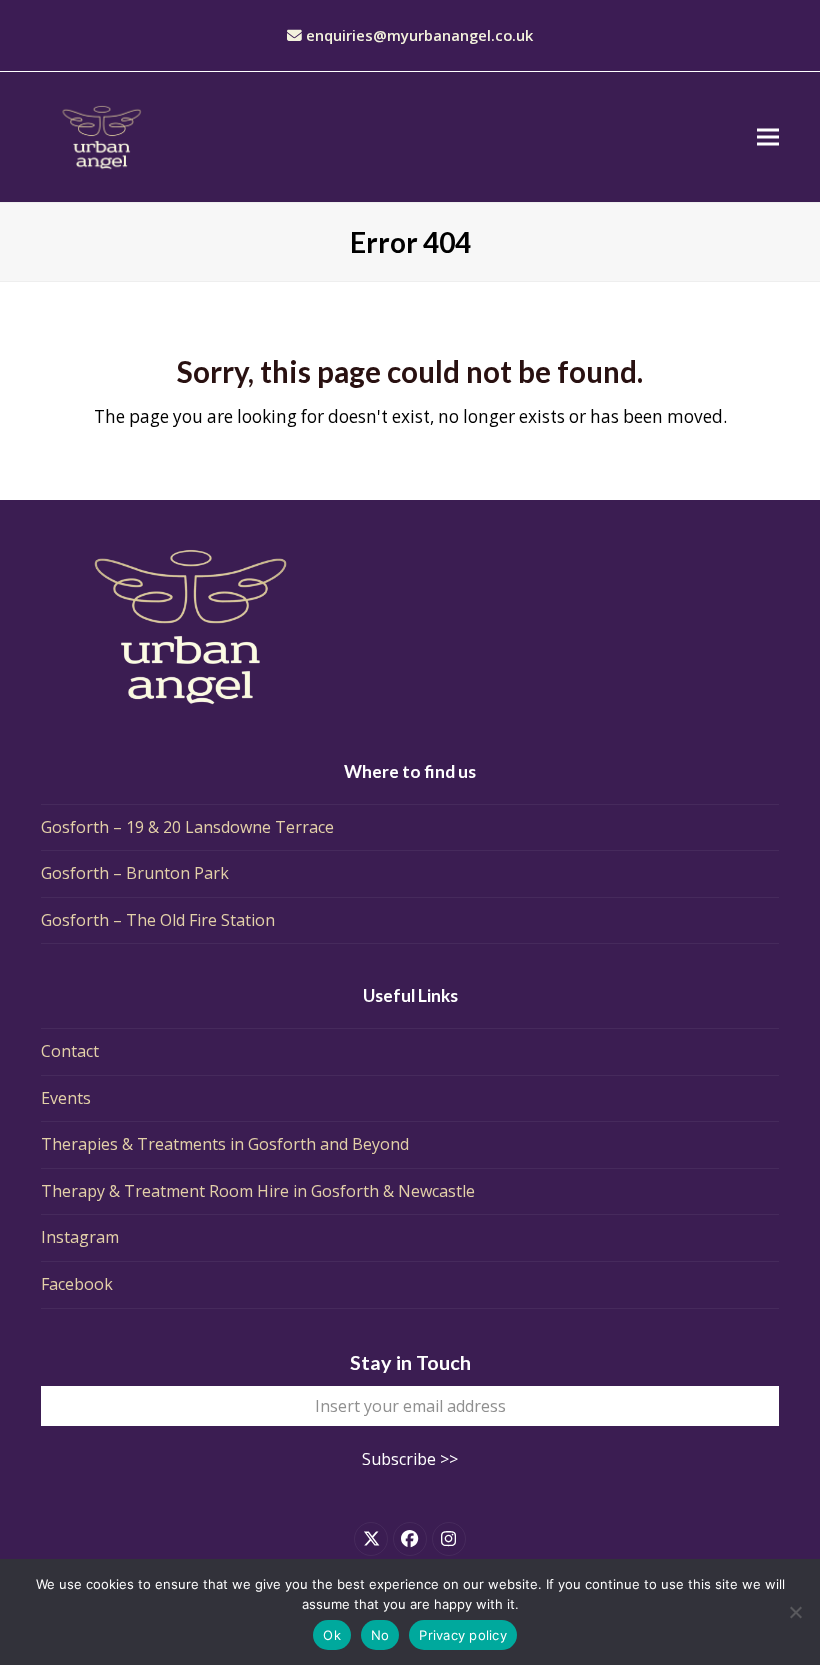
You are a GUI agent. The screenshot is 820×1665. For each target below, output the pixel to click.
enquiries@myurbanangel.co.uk (419, 35)
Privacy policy (463, 1635)
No (380, 1635)
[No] (795, 1612)
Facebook (77, 1284)
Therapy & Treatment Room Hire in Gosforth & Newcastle (258, 1191)
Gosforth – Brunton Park (135, 873)
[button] (768, 136)
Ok (332, 1635)
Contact (70, 1051)
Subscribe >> (410, 1459)
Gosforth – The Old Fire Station (158, 920)
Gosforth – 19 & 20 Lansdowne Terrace (187, 827)
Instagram (80, 1237)
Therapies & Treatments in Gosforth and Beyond (225, 1144)
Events (66, 1098)
